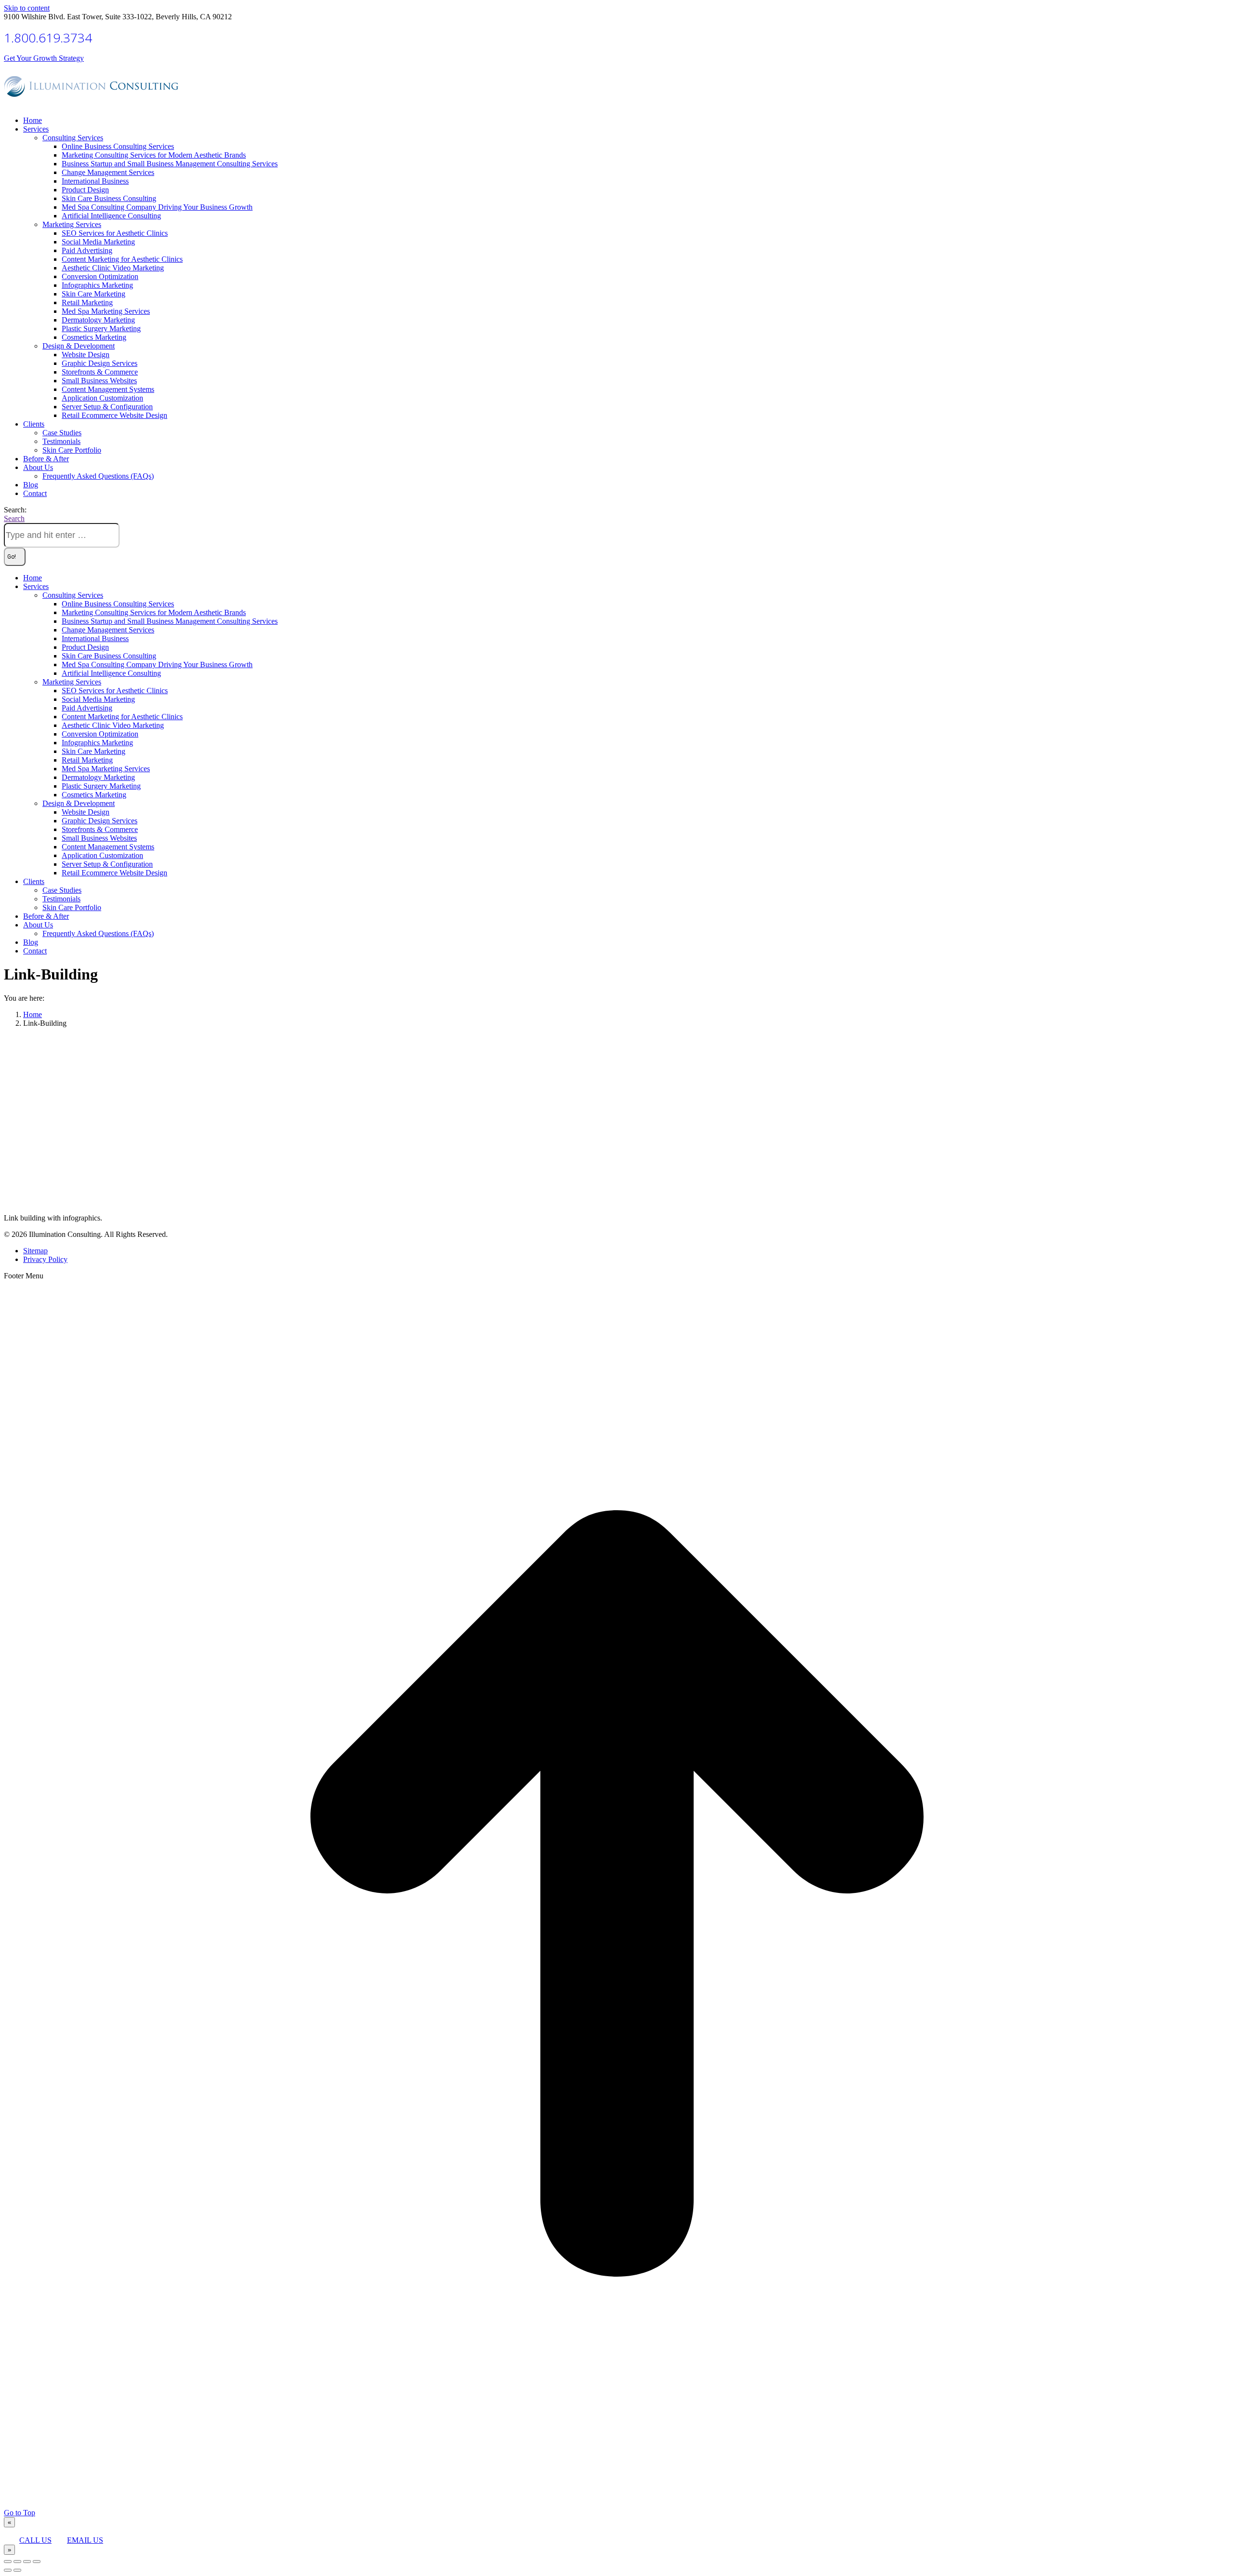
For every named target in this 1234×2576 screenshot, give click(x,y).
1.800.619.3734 (48, 38)
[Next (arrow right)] (17, 2570)
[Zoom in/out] (37, 2562)
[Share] (17, 2562)
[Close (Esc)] (8, 2562)
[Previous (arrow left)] (8, 2570)
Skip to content (27, 8)
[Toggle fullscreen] (27, 2562)
